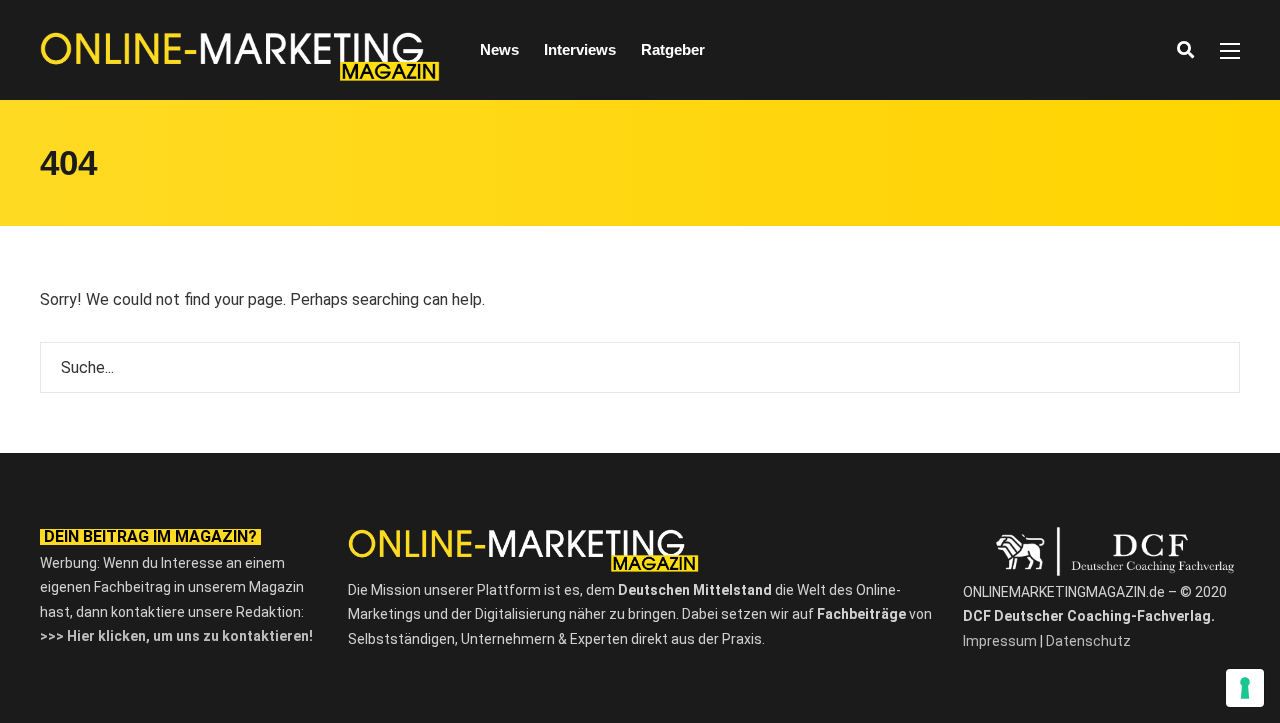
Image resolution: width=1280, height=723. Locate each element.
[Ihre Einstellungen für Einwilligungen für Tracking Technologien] (1245, 688)
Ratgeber (673, 49)
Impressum (1000, 641)
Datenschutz (1088, 641)
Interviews (580, 49)
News (499, 49)
